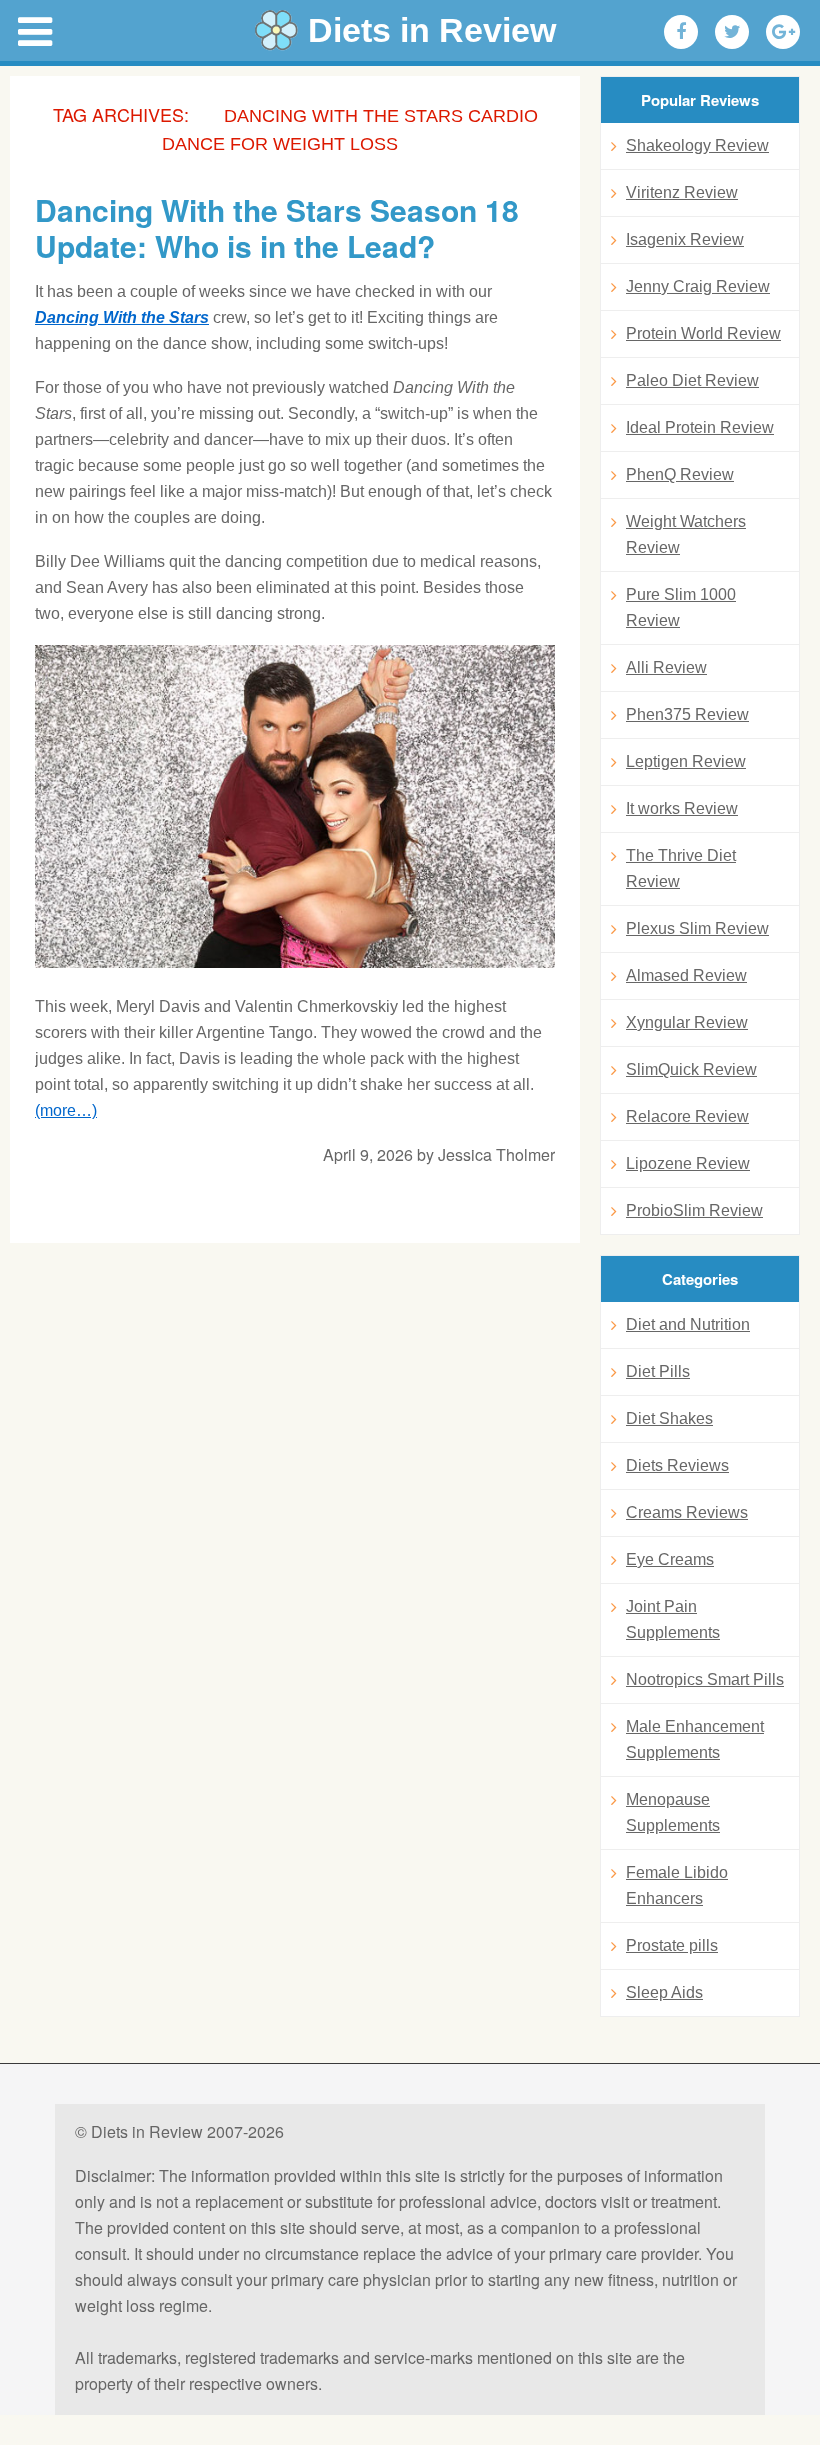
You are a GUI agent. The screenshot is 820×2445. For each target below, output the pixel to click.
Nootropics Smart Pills (705, 1679)
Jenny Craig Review (698, 286)
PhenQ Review (680, 474)
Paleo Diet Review (692, 380)
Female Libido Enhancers (677, 1885)
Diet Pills (658, 1371)
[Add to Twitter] (732, 32)
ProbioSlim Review (694, 1210)
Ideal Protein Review (700, 427)
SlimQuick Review (691, 1069)
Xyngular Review (687, 1022)
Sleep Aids (664, 1992)
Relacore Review (687, 1116)
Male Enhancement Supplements (695, 1739)
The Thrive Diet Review (681, 868)
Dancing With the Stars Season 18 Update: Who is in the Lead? (277, 228)
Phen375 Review (687, 714)
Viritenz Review (682, 192)
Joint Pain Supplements (673, 1619)
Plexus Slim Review (697, 928)
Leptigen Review (686, 761)
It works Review (682, 808)
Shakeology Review (697, 145)
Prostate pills (672, 1945)
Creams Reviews (687, 1512)
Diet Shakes (669, 1418)
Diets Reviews (677, 1465)
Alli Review (666, 667)
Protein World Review (703, 333)
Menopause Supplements (673, 1812)
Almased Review (686, 975)
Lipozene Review (688, 1163)
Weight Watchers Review (686, 534)
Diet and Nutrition (688, 1324)
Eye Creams (670, 1559)
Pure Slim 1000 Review (681, 607)
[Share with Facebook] (681, 32)
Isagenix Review (685, 239)
